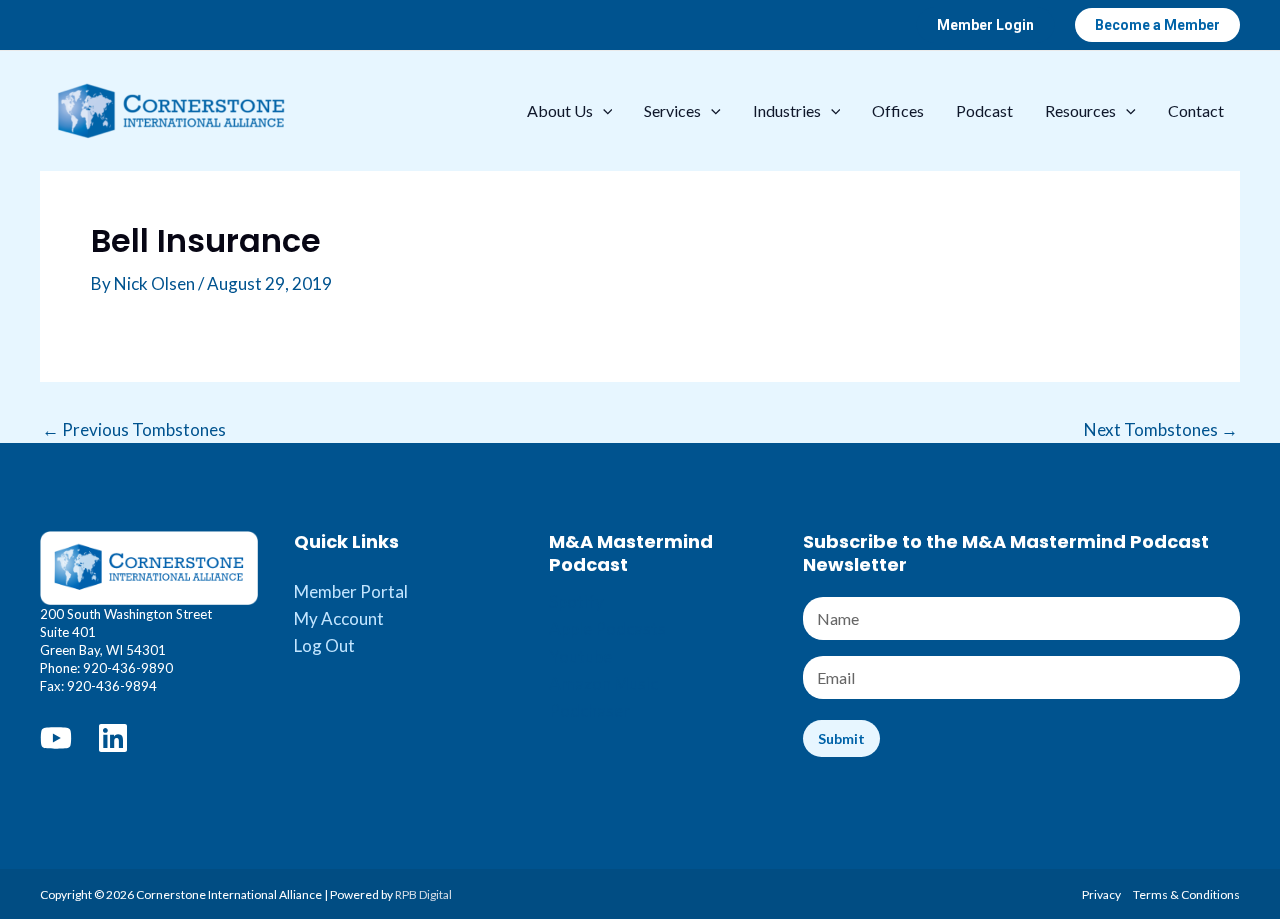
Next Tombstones (1161, 429)
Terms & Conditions (1186, 894)
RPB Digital (423, 894)
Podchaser (589, 710)
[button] (985, 25)
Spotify (576, 601)
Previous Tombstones (134, 429)
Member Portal (351, 591)
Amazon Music (603, 683)
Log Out (324, 645)
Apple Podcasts (607, 628)
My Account (339, 618)
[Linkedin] (113, 738)
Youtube (580, 656)
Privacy (1101, 894)
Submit (841, 738)
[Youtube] (56, 738)
